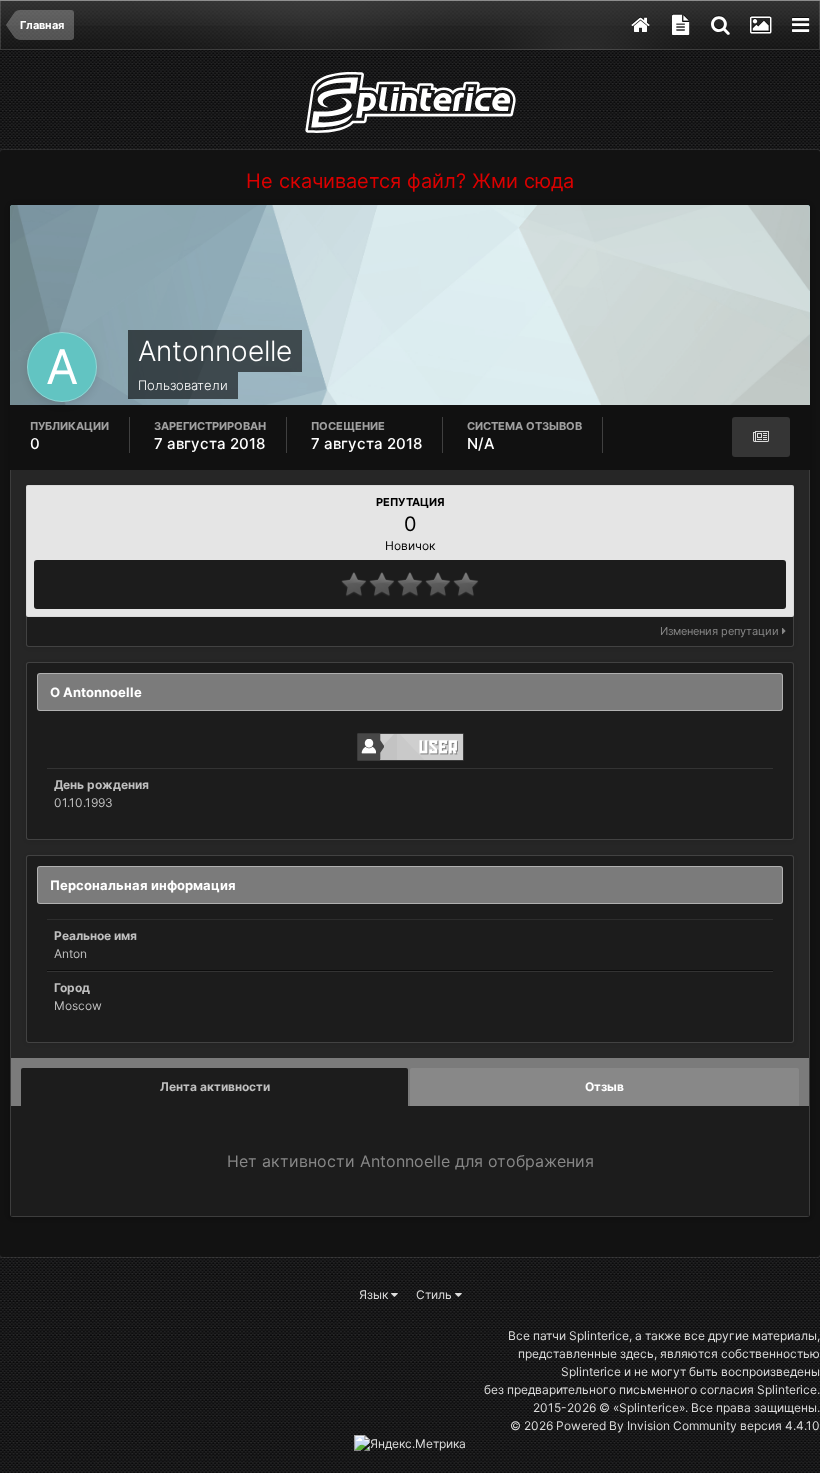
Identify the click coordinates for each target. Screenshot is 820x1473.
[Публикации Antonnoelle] (761, 437)
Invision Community (682, 1425)
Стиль (435, 1294)
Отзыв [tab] (604, 1086)
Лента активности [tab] (215, 1086)
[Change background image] (760, 25)
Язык (375, 1294)
